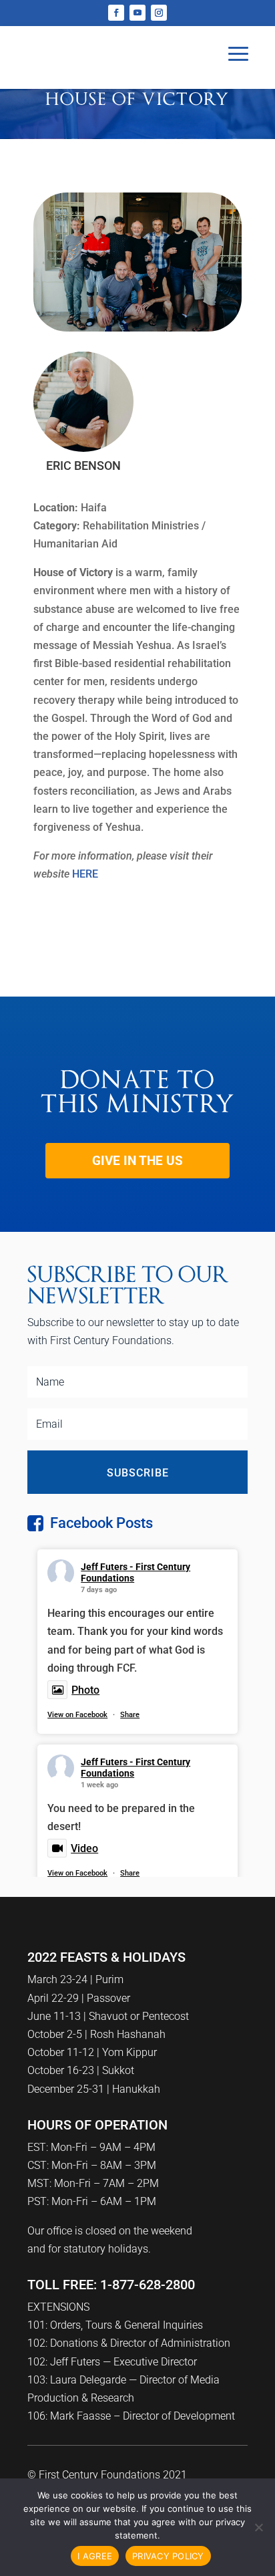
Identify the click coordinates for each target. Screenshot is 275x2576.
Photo (85, 1690)
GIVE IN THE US (137, 1161)
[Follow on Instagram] (159, 13)
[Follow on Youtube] (137, 13)
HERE (85, 874)
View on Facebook (77, 1715)
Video (84, 1848)
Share (130, 1715)
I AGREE (95, 2556)
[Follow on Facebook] (116, 13)
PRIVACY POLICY (168, 2556)
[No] (258, 2527)
